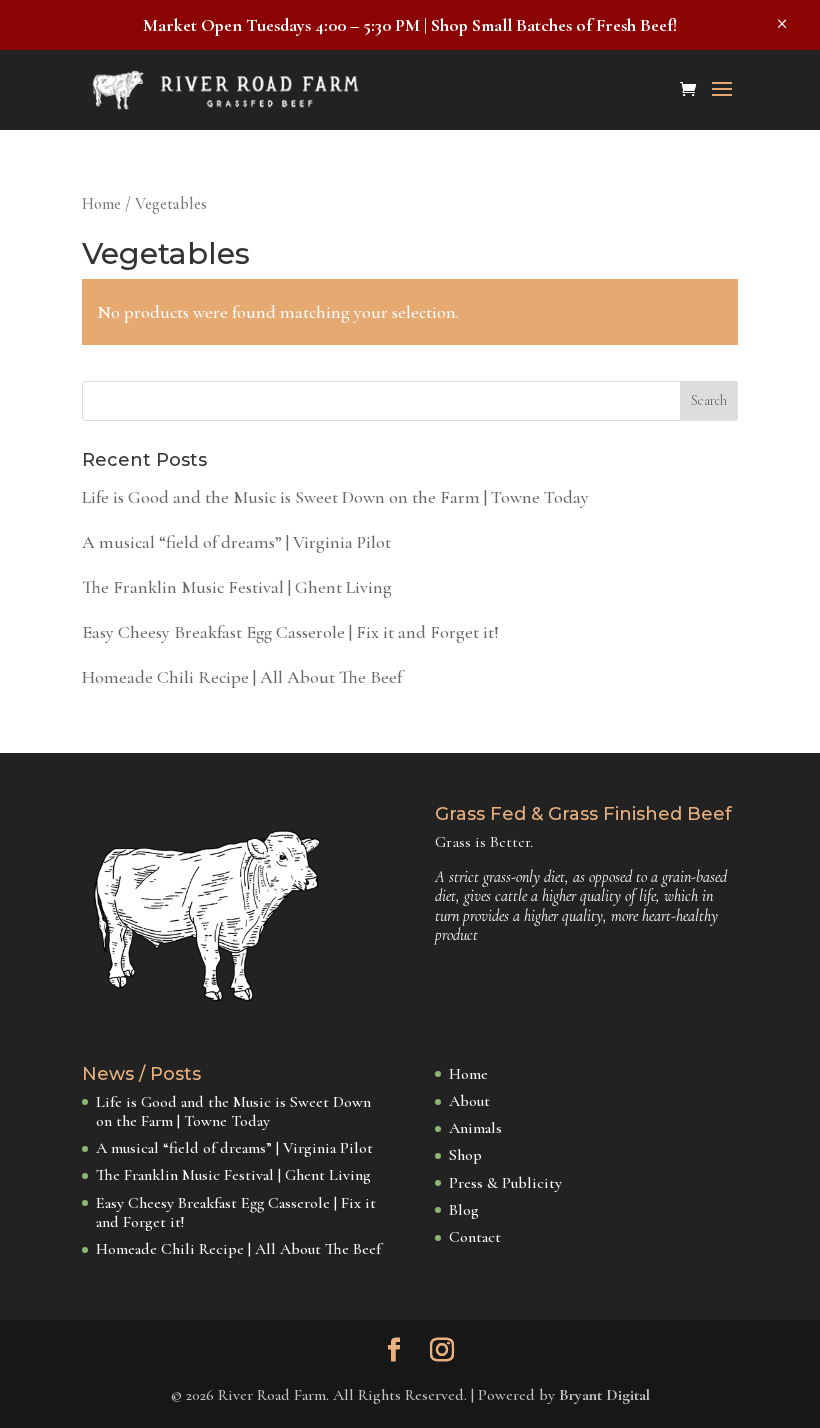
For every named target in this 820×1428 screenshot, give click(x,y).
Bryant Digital (604, 1395)
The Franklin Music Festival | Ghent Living (237, 587)
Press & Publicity (505, 1183)
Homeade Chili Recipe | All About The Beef (242, 677)
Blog (464, 1210)
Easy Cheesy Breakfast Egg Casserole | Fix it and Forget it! (290, 632)
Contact (475, 1237)
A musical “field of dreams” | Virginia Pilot (236, 542)
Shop (465, 1155)
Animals (475, 1128)
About (469, 1101)
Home (101, 204)
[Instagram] (442, 1353)
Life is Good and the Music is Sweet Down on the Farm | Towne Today (335, 497)
